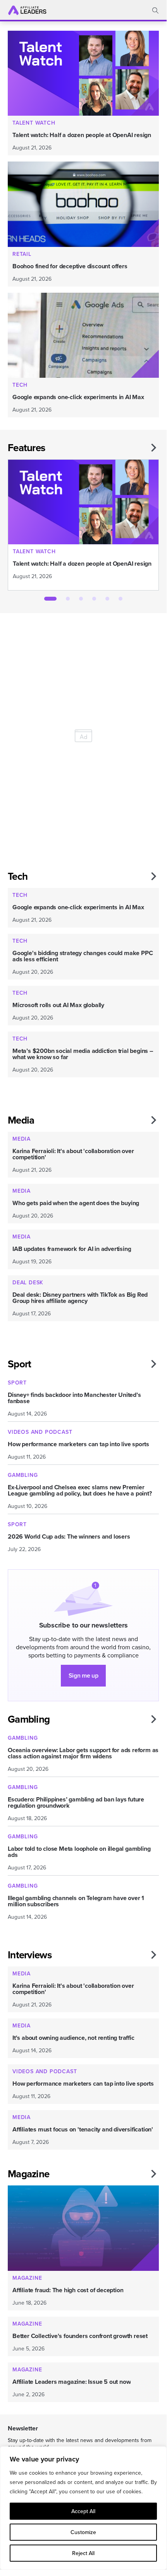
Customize (83, 2532)
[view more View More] (153, 448)
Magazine (28, 2174)
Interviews (30, 1955)
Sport (19, 1364)
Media (21, 1120)
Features (26, 448)
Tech (18, 876)
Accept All (83, 2511)
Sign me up (83, 1675)
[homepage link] (27, 10)
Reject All (83, 2553)
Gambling (29, 1719)
